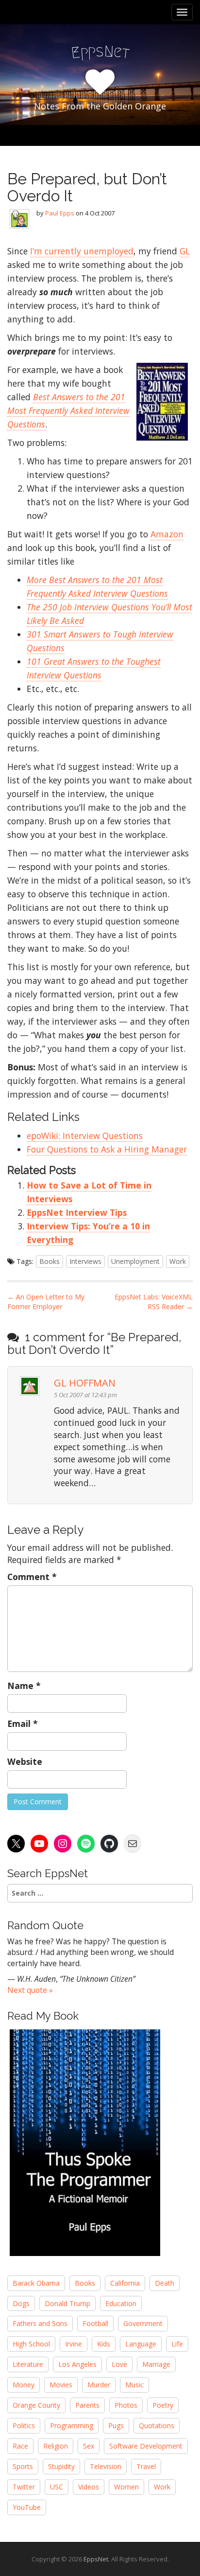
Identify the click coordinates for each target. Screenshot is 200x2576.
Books (50, 1261)
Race (20, 2446)
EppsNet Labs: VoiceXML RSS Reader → (154, 1302)
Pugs (116, 2425)
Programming (72, 2425)
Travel (146, 2466)
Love (119, 2364)
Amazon (167, 534)
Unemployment (135, 1261)
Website (25, 1761)
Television (106, 2466)
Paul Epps (60, 213)
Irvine (74, 2344)
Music (134, 2385)
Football (95, 2323)
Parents (87, 2405)
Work (178, 1261)
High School (31, 2344)
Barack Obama (36, 2283)
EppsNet (96, 2559)
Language (141, 2344)
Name (24, 1686)
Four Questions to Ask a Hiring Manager (107, 1149)
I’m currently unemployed (82, 251)
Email (23, 1723)
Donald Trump (67, 2303)
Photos (126, 2405)
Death (165, 2283)
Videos (89, 2487)
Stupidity (61, 2466)
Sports (23, 2466)
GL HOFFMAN (85, 1383)
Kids (104, 2344)
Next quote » (30, 1990)
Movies (61, 2385)
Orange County (36, 2405)
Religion (56, 2446)
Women (126, 2487)
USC (57, 2487)
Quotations (157, 2425)
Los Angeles (77, 2364)
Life (177, 2344)
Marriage (156, 2364)
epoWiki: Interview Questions (85, 1136)
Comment (32, 1577)
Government (143, 2323)
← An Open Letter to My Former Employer (46, 1302)
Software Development (146, 2446)
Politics (24, 2425)
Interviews (85, 1261)
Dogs (21, 2303)
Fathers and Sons (40, 2323)
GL (185, 251)
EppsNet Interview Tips (77, 1212)
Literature (28, 2364)
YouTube (27, 2507)
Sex (89, 2446)
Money (24, 2385)
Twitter (24, 2487)
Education (121, 2303)
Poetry (163, 2405)
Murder (99, 2385)
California (125, 2283)
